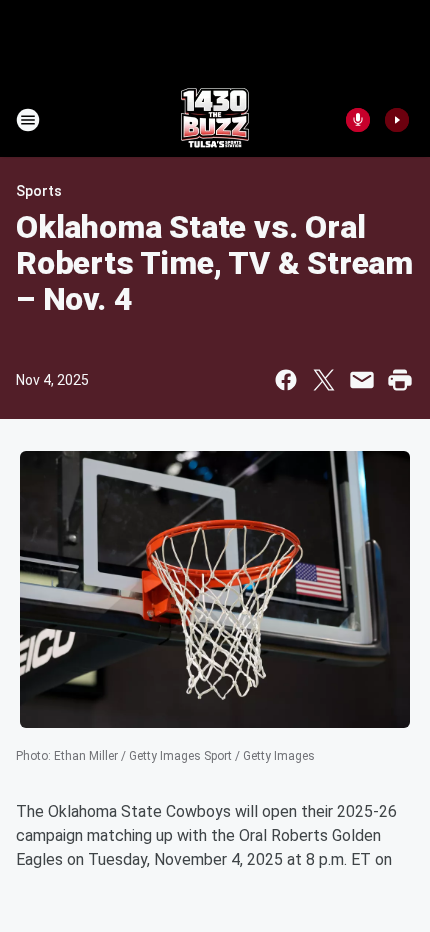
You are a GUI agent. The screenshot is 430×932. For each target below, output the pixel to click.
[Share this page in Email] (362, 380)
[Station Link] (215, 120)
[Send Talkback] (358, 120)
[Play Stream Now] (397, 120)
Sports (39, 191)
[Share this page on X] (324, 380)
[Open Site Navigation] (28, 120)
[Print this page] (400, 380)
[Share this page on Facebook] (286, 380)
